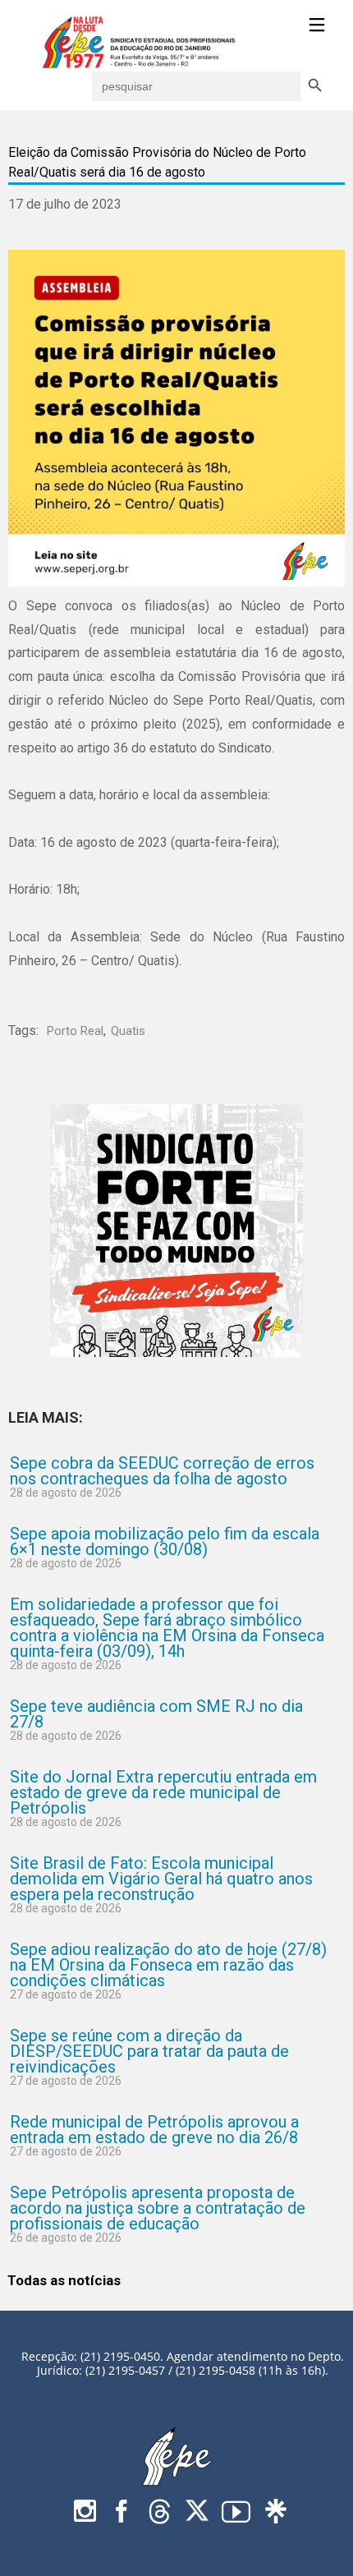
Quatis (128, 1031)
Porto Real (75, 1031)
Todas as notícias (64, 2280)
